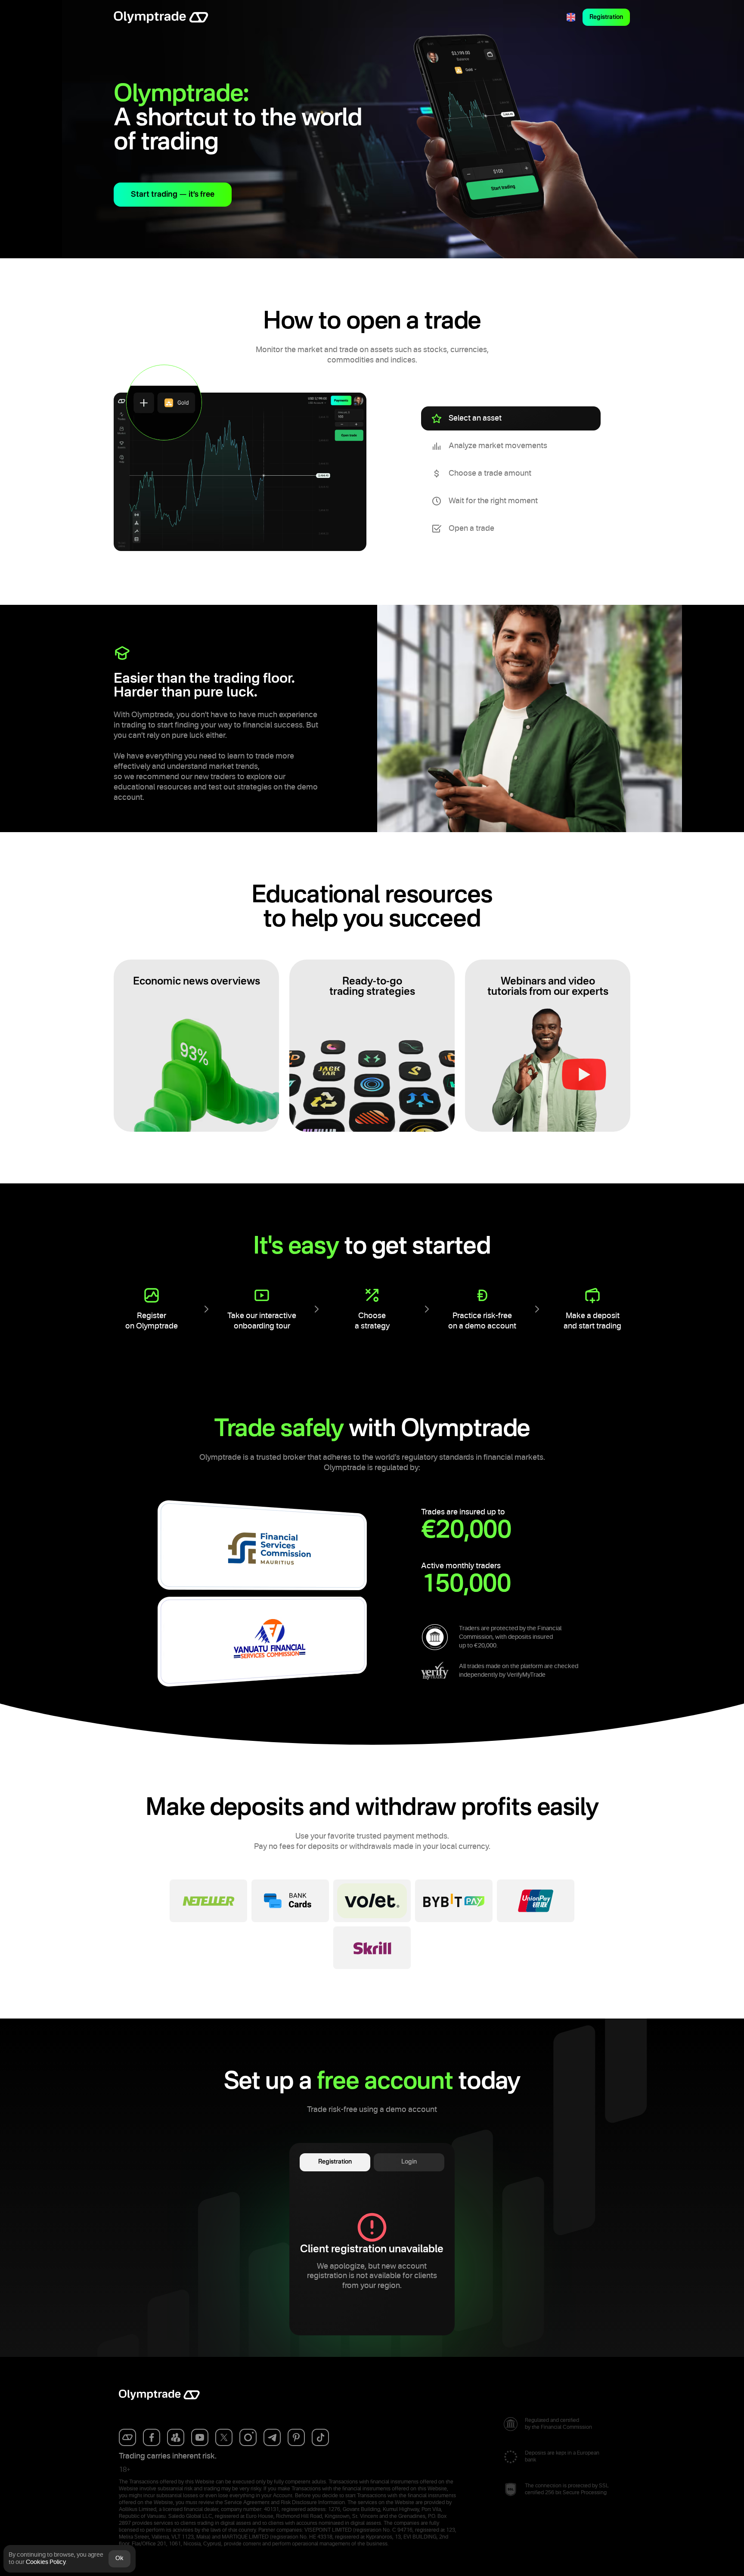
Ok (119, 2558)
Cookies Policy (46, 2562)
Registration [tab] (335, 2162)
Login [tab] (409, 2162)
